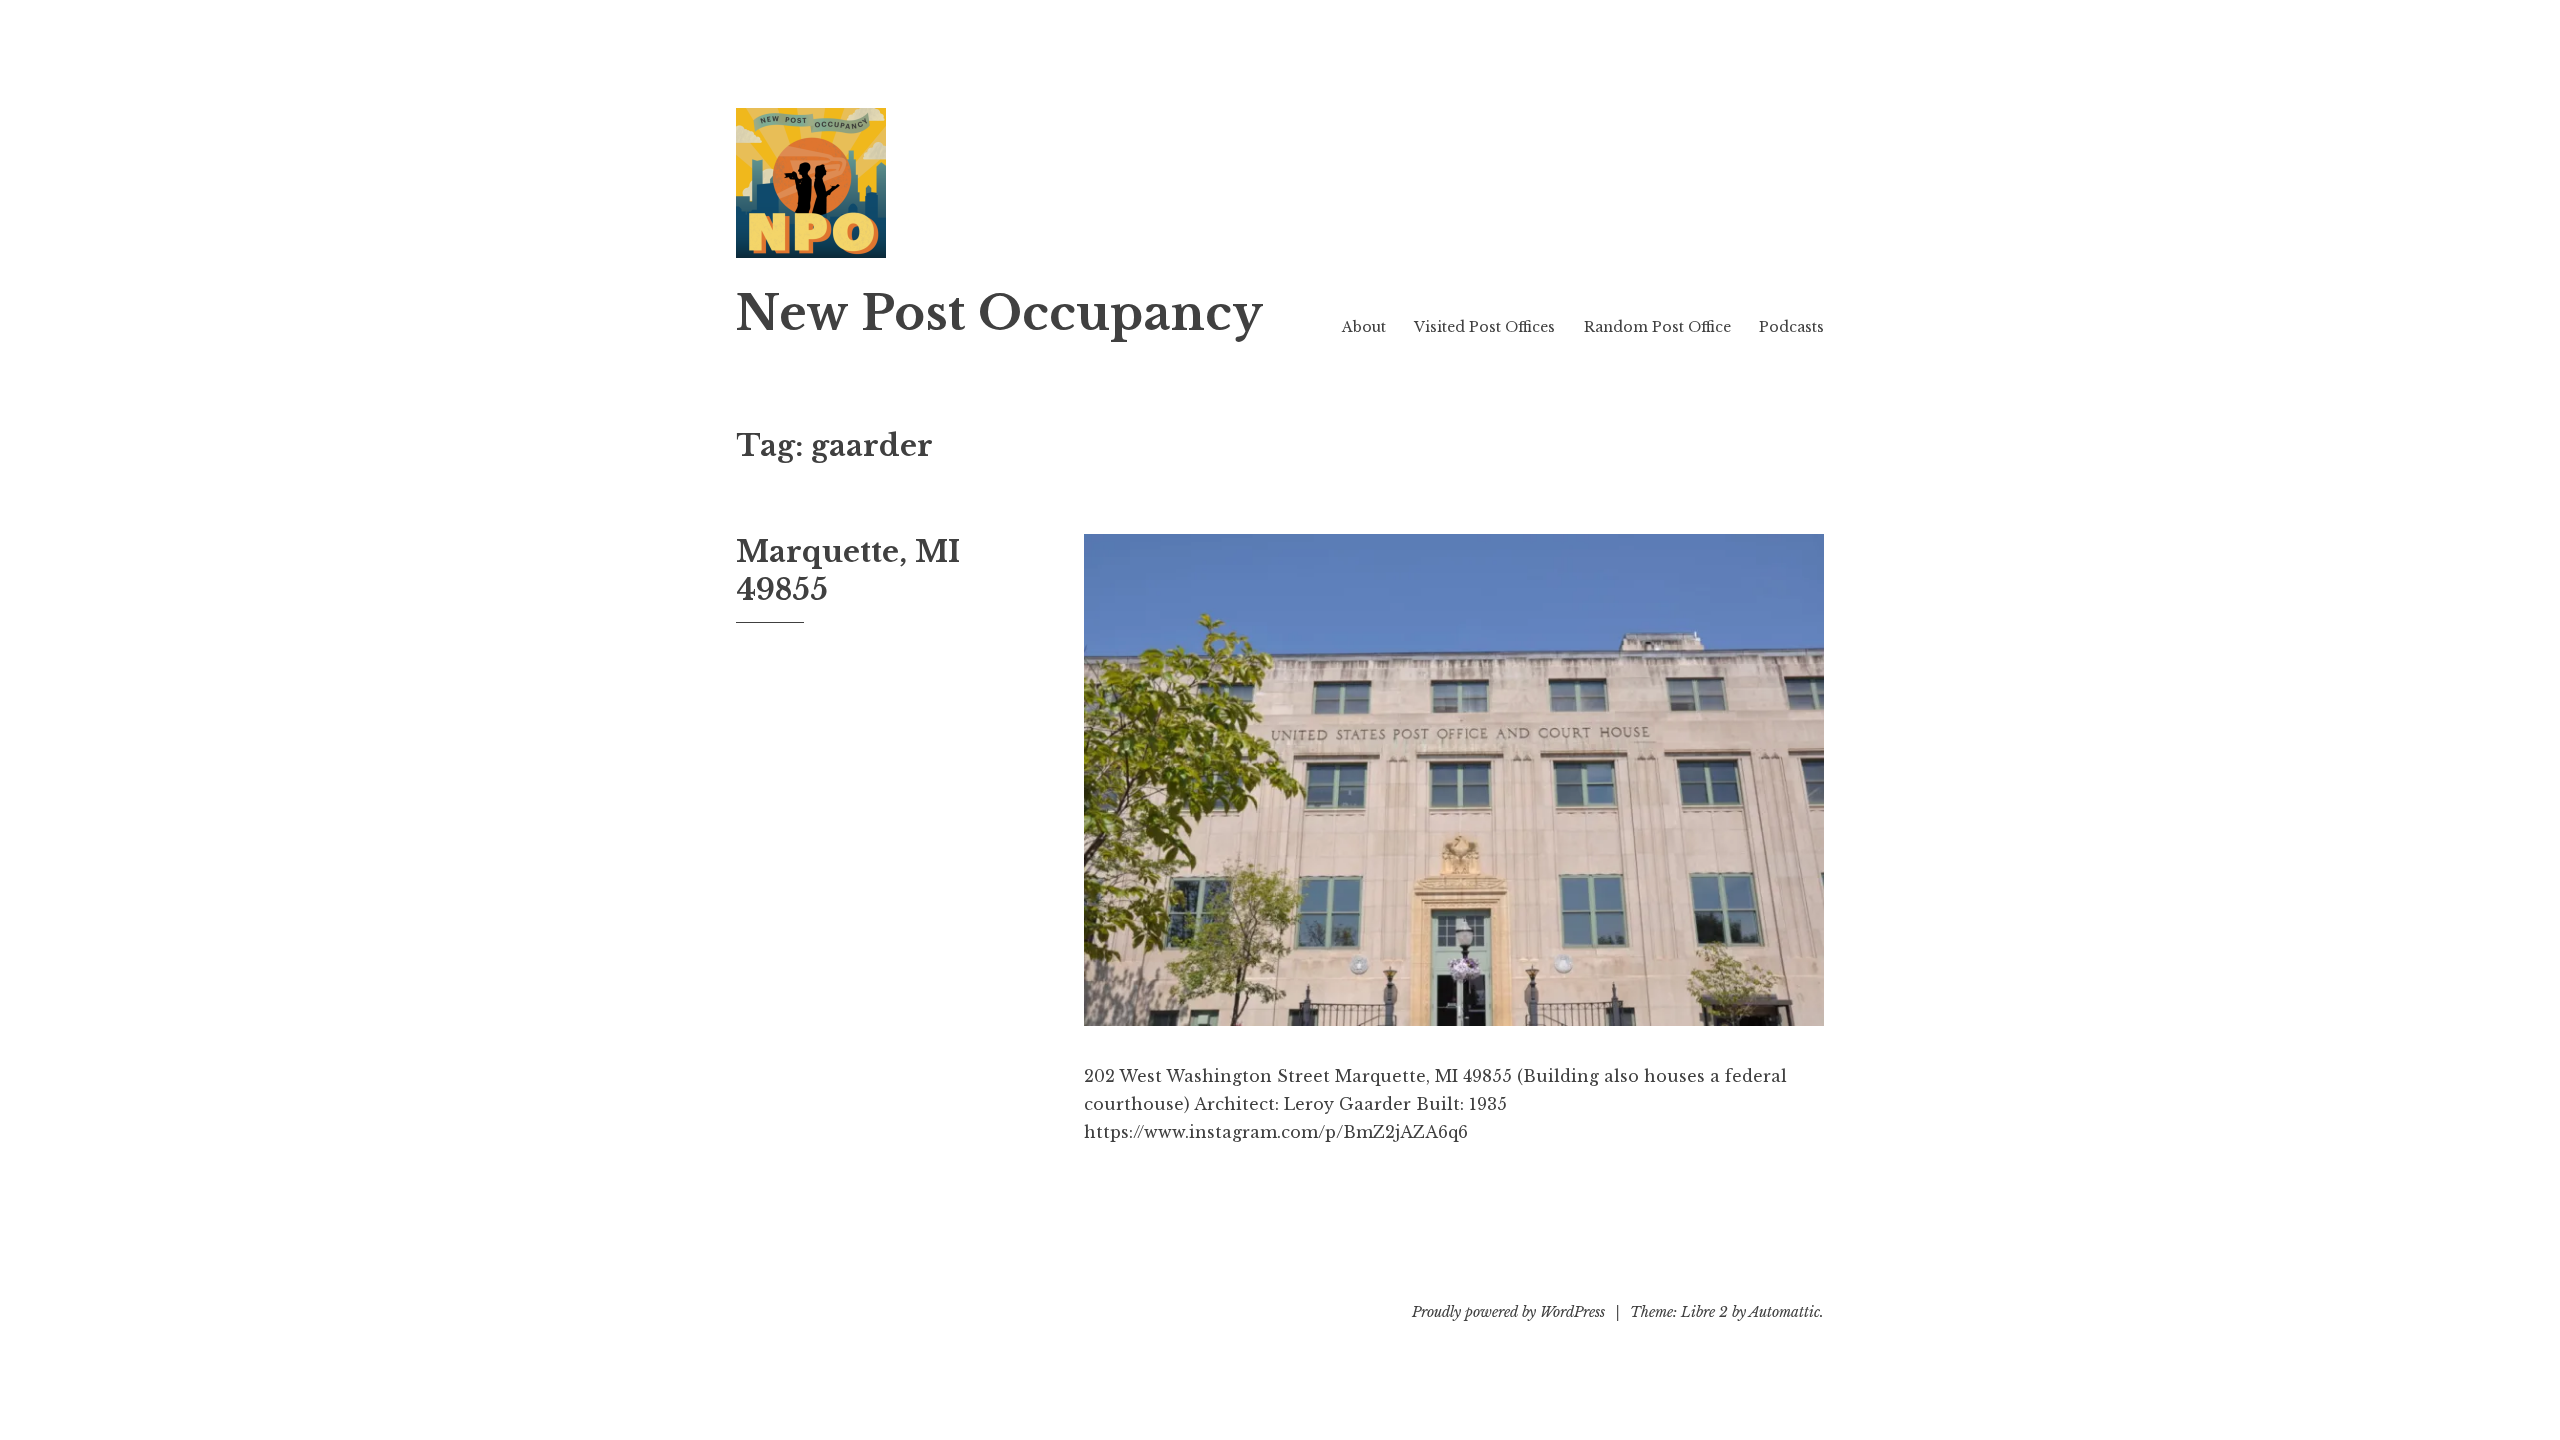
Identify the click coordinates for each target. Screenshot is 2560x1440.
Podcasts (1791, 327)
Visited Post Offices (1484, 327)
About (1364, 327)
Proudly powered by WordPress (1508, 1312)
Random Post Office (1657, 327)
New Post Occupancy (999, 313)
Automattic (1784, 1312)
